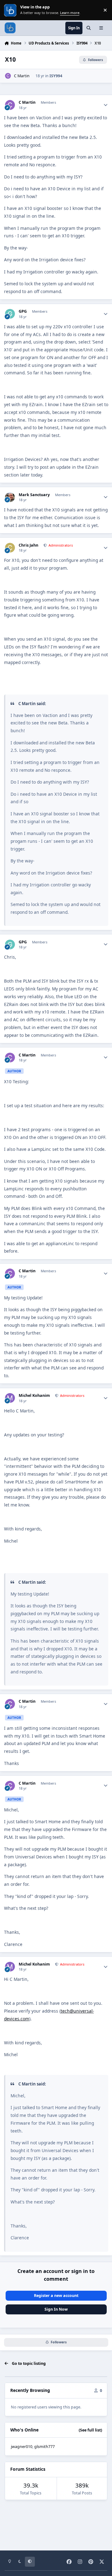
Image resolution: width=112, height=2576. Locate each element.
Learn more (11, 10)
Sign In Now (56, 2309)
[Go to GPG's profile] (10, 314)
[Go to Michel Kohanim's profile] (10, 1398)
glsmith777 (44, 2447)
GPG (23, 311)
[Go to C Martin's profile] (8, 76)
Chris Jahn (28, 545)
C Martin (22, 76)
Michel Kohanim (34, 1396)
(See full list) (90, 2430)
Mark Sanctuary (34, 495)
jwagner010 (22, 2447)
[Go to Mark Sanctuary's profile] (10, 497)
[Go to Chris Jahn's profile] (10, 548)
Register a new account (56, 2296)
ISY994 (56, 76)
